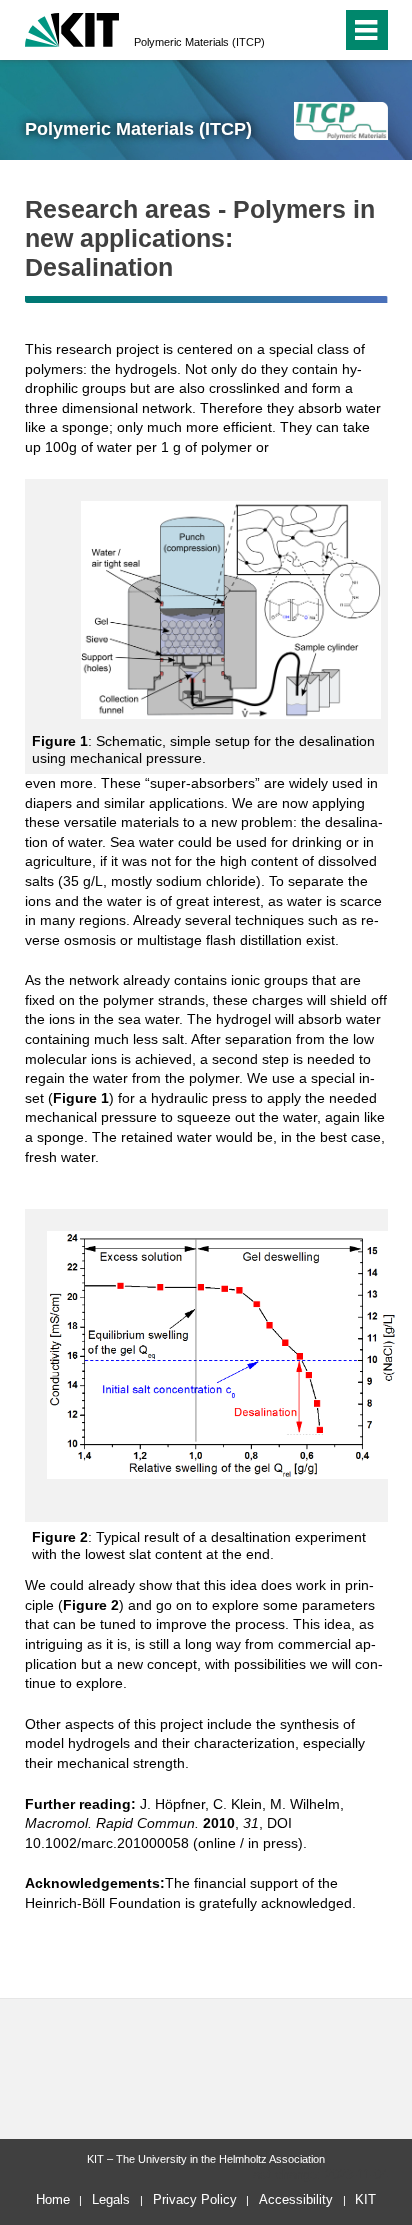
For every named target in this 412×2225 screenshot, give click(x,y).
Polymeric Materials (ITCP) (199, 42)
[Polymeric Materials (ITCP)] (340, 120)
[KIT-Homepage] (72, 27)
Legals (111, 2199)
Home (53, 2199)
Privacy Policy (195, 2199)
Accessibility (296, 2199)
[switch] (290, 30)
